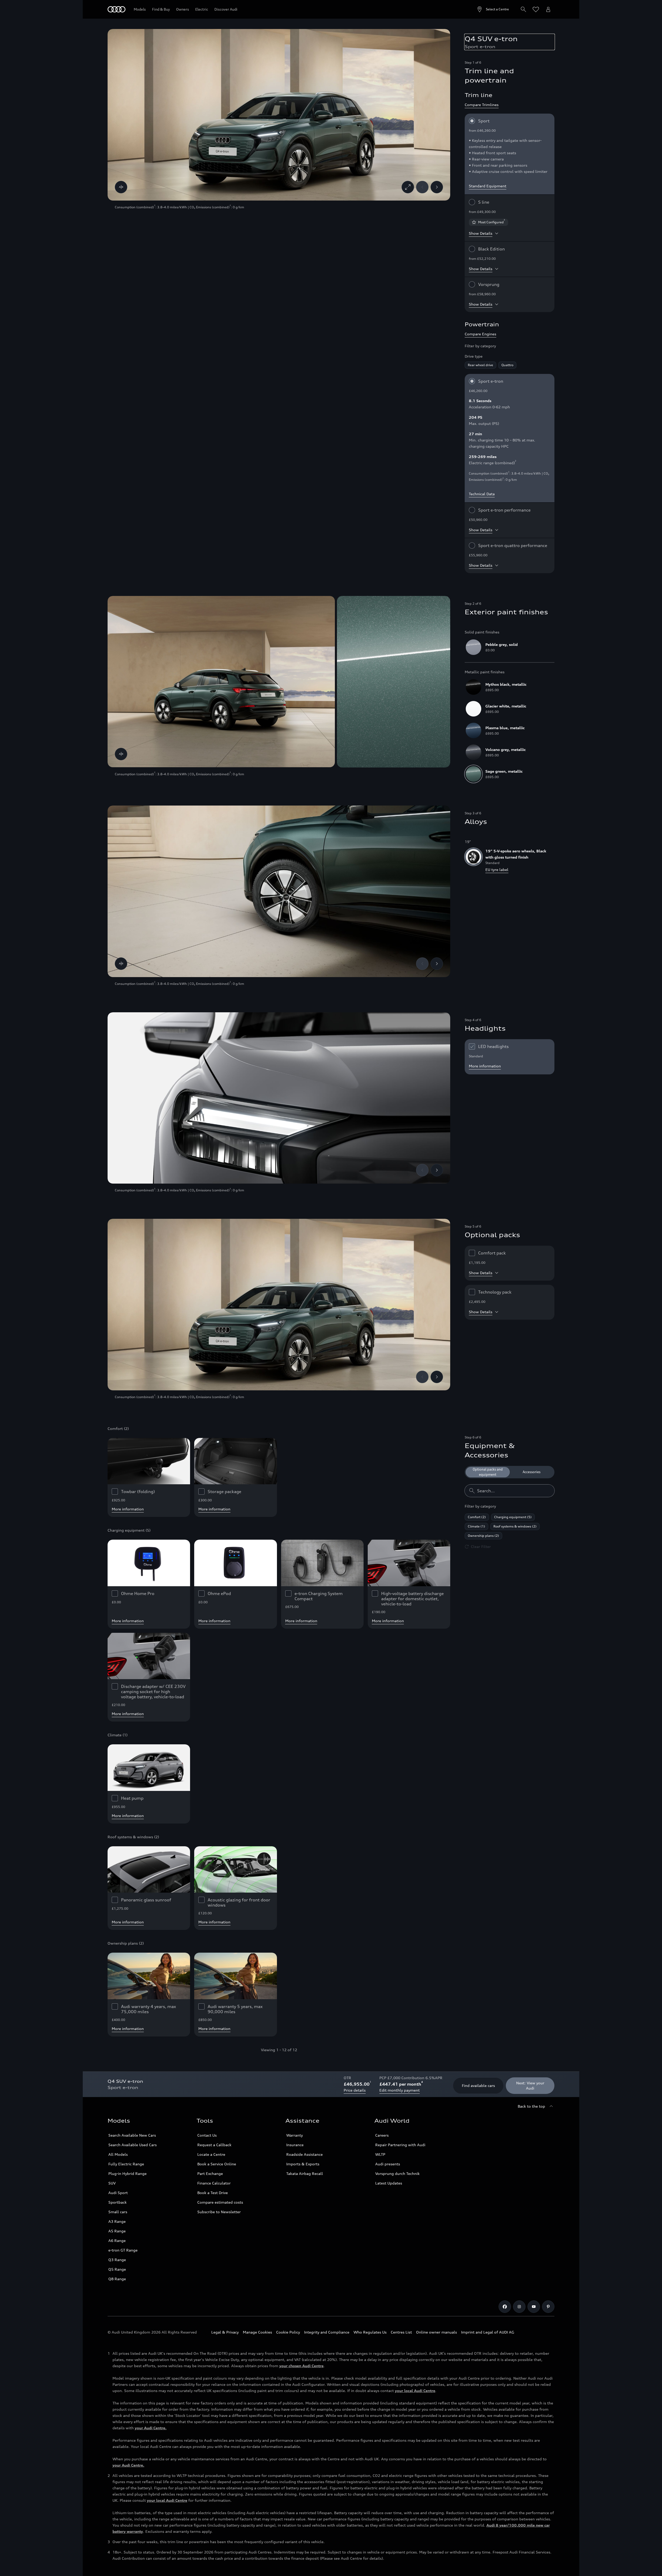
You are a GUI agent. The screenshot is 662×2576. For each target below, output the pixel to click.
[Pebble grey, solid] (473, 647)
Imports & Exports (303, 2164)
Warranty (295, 2135)
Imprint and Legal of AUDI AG (488, 2332)
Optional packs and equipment (488, 1472)
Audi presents (388, 2164)
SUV (112, 2183)
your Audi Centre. (151, 2428)
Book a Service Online (217, 2164)
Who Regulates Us (370, 2332)
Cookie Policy (288, 2332)
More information (485, 1066)
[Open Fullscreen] (408, 187)
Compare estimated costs (220, 2202)
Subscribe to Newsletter (219, 2212)
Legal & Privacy (225, 2332)
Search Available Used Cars (133, 2145)
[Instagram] (519, 2307)
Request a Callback (214, 2145)
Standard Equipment (488, 186)
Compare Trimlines (482, 105)
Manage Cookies (257, 2332)
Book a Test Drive (213, 2193)
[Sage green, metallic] (473, 774)
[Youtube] (534, 2307)
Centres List (401, 2332)
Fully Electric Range (126, 2164)
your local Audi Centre (415, 2391)
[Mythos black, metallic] (473, 687)
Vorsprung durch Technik (397, 2173)
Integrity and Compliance (327, 2332)
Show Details (481, 233)
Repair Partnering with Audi (400, 2145)
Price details (355, 2090)
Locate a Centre (211, 2154)
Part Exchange (210, 2173)
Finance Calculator (214, 2183)
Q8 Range (117, 2279)
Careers (382, 2135)
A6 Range (117, 2241)
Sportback (118, 2202)
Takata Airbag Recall (305, 2173)
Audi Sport (118, 2193)
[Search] (523, 9)
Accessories (532, 1472)
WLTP (380, 2154)
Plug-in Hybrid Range (127, 2173)
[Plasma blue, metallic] (473, 730)
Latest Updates (389, 2183)
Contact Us (207, 2135)
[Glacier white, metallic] (473, 709)
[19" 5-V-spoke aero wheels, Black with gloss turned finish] (473, 857)
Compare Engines (480, 334)
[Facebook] (505, 2307)
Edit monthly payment (400, 2090)
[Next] (437, 187)
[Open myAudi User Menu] (548, 9)
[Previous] (422, 187)
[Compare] (121, 187)
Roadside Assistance (304, 2154)
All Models (118, 2154)
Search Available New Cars (132, 2135)
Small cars (118, 2212)
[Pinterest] (548, 2307)
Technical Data (482, 494)
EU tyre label (497, 870)
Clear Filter (481, 1547)
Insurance (295, 2145)
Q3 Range (117, 2260)
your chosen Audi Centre (301, 2366)
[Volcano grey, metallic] (473, 752)
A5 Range (117, 2231)
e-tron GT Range (123, 2250)
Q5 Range (117, 2269)
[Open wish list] (536, 9)
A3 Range (117, 2221)
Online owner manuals (437, 2332)
